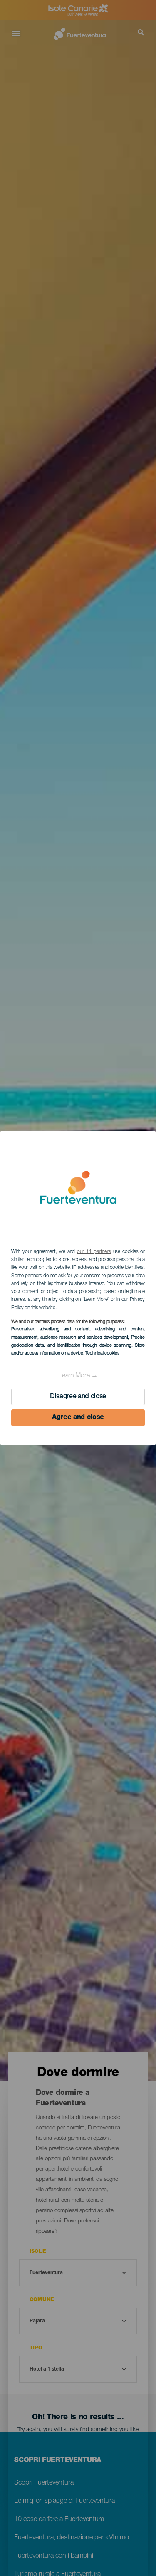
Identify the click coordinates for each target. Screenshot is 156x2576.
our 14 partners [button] (94, 1252)
